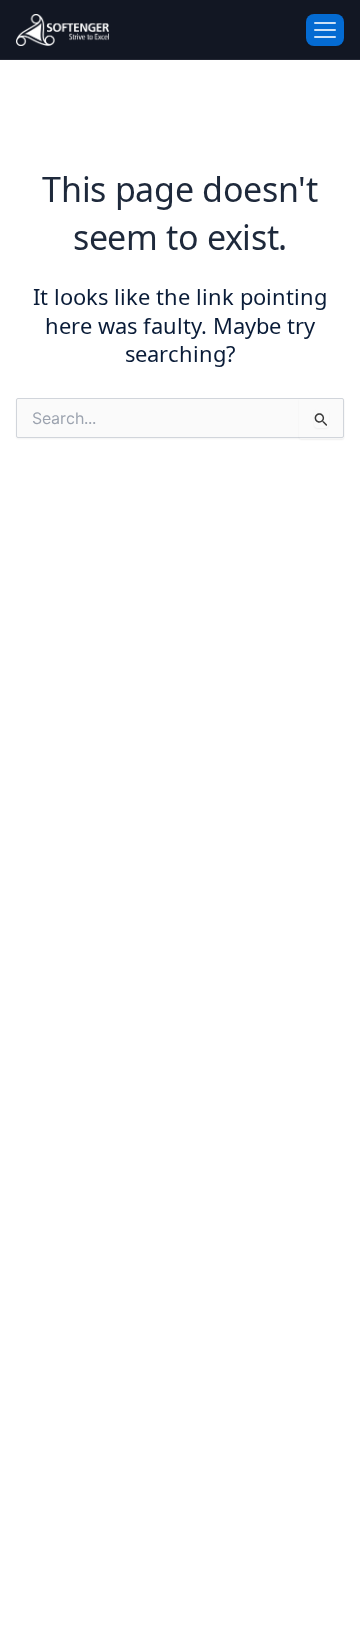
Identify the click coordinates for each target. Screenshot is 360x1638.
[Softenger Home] (67, 30)
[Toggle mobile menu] (325, 30)
